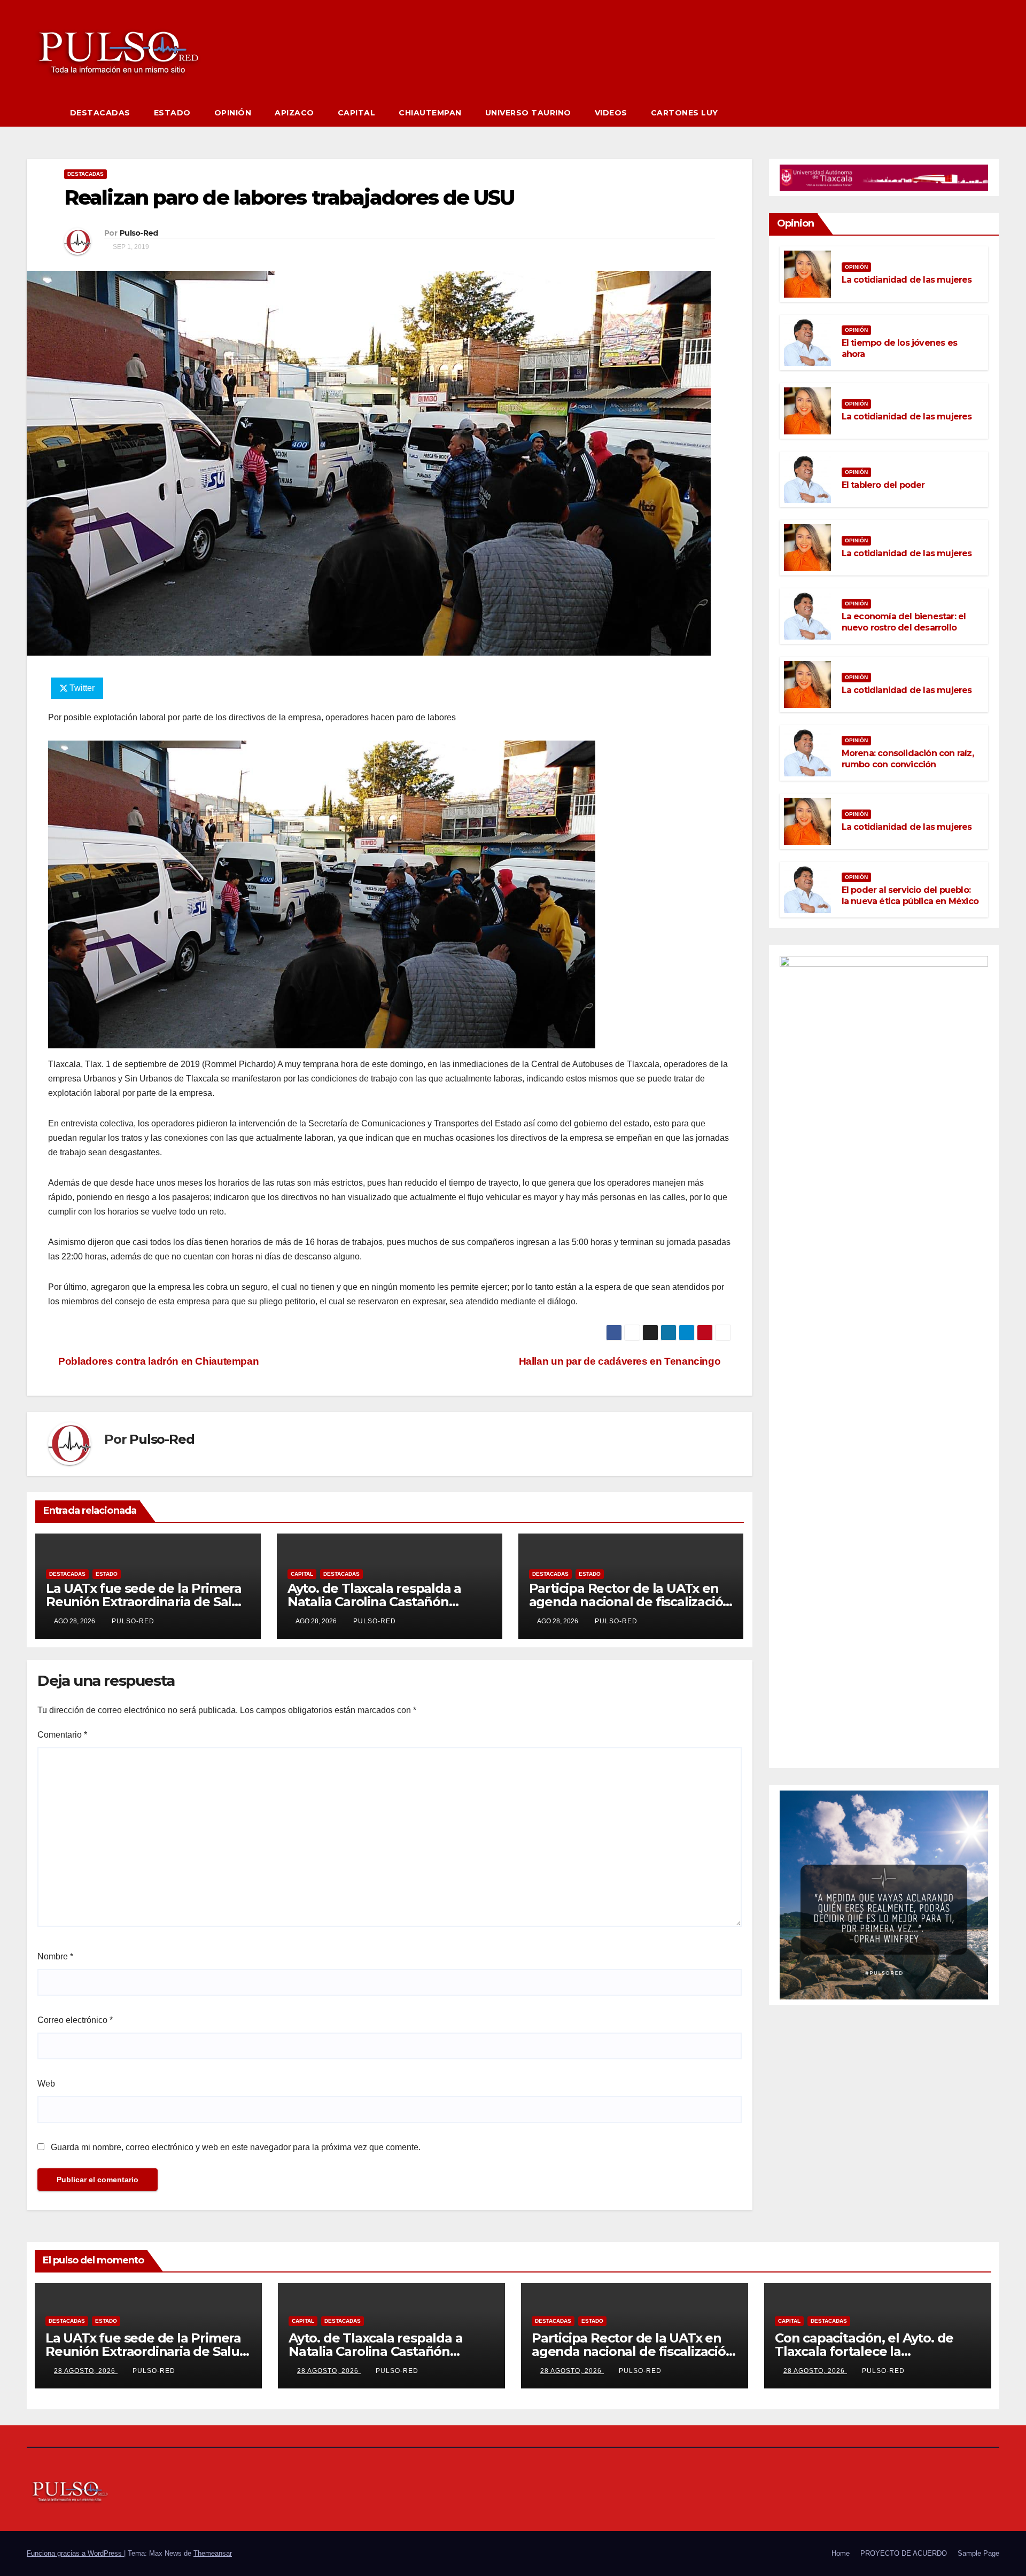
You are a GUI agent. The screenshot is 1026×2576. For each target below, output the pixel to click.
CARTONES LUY (685, 113)
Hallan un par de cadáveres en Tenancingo (621, 1361)
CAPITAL (357, 113)
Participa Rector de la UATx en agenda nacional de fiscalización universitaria (630, 1602)
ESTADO (172, 113)
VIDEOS (611, 113)
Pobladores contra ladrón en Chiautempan (157, 1361)
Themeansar (213, 2553)
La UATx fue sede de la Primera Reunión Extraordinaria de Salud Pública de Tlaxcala (147, 1602)
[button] (992, 112)
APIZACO (294, 113)
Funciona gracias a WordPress (75, 2553)
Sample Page (978, 2553)
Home (841, 2553)
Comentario (62, 1735)
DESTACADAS (100, 113)
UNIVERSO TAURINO (528, 113)
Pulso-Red (139, 233)
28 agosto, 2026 (86, 2371)
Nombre (55, 1956)
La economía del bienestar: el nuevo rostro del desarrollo (904, 622)
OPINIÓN (233, 113)
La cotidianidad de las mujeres (907, 280)
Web (46, 2084)
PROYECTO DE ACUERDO (904, 2553)
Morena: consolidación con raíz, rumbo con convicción (908, 759)
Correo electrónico (75, 2020)
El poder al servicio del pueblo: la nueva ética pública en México (910, 896)
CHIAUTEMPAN (430, 113)
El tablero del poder (883, 485)
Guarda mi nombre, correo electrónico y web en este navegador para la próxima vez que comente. (236, 2147)
